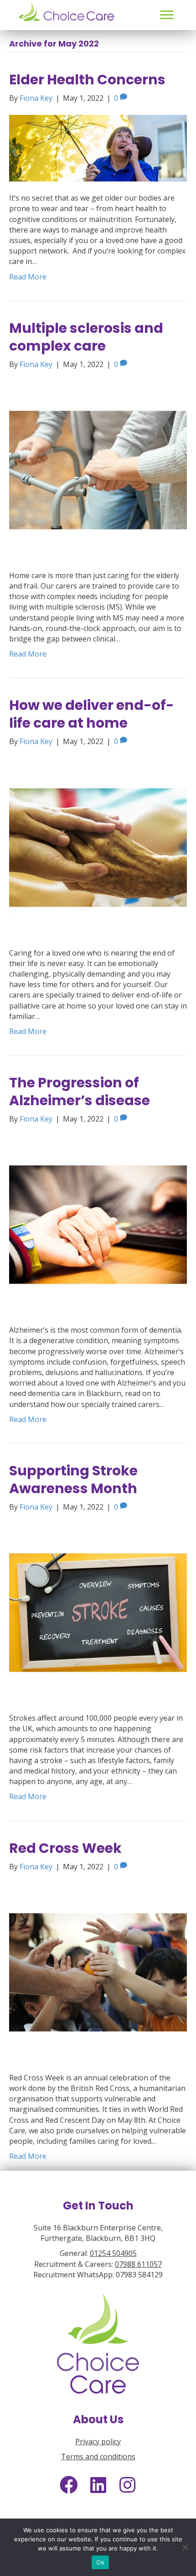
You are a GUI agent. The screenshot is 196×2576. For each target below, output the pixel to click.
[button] (167, 15)
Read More (28, 277)
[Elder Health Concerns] (98, 147)
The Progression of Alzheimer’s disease (80, 1091)
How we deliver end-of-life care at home (92, 714)
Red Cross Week (65, 1848)
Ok (100, 2562)
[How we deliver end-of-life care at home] (98, 847)
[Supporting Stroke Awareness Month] (98, 1612)
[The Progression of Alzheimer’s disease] (98, 1224)
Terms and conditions (98, 2457)
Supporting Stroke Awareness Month (73, 1479)
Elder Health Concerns (87, 80)
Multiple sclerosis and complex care (86, 337)
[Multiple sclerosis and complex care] (98, 469)
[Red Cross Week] (98, 1971)
